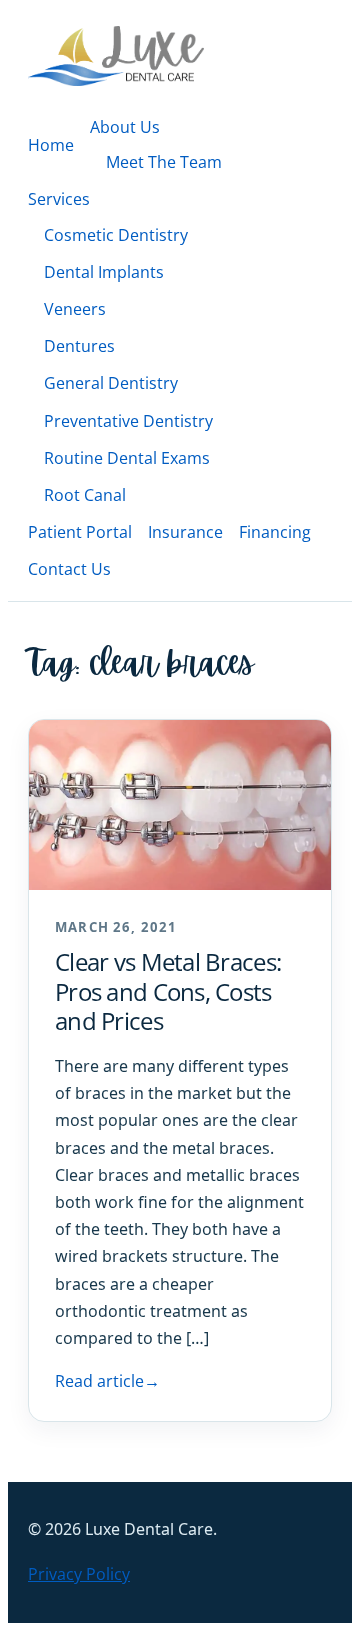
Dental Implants (104, 272)
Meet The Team (164, 162)
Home (51, 145)
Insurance (185, 532)
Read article (107, 1381)
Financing (275, 532)
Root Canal (85, 495)
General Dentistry (111, 383)
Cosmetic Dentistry (116, 235)
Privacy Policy (79, 1574)
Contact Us (69, 569)
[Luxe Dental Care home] (116, 56)
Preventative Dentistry (128, 421)
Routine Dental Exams (127, 458)
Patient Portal (80, 532)
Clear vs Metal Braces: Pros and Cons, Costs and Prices (168, 991)
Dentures (79, 346)
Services (59, 199)
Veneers (75, 309)
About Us (125, 127)
